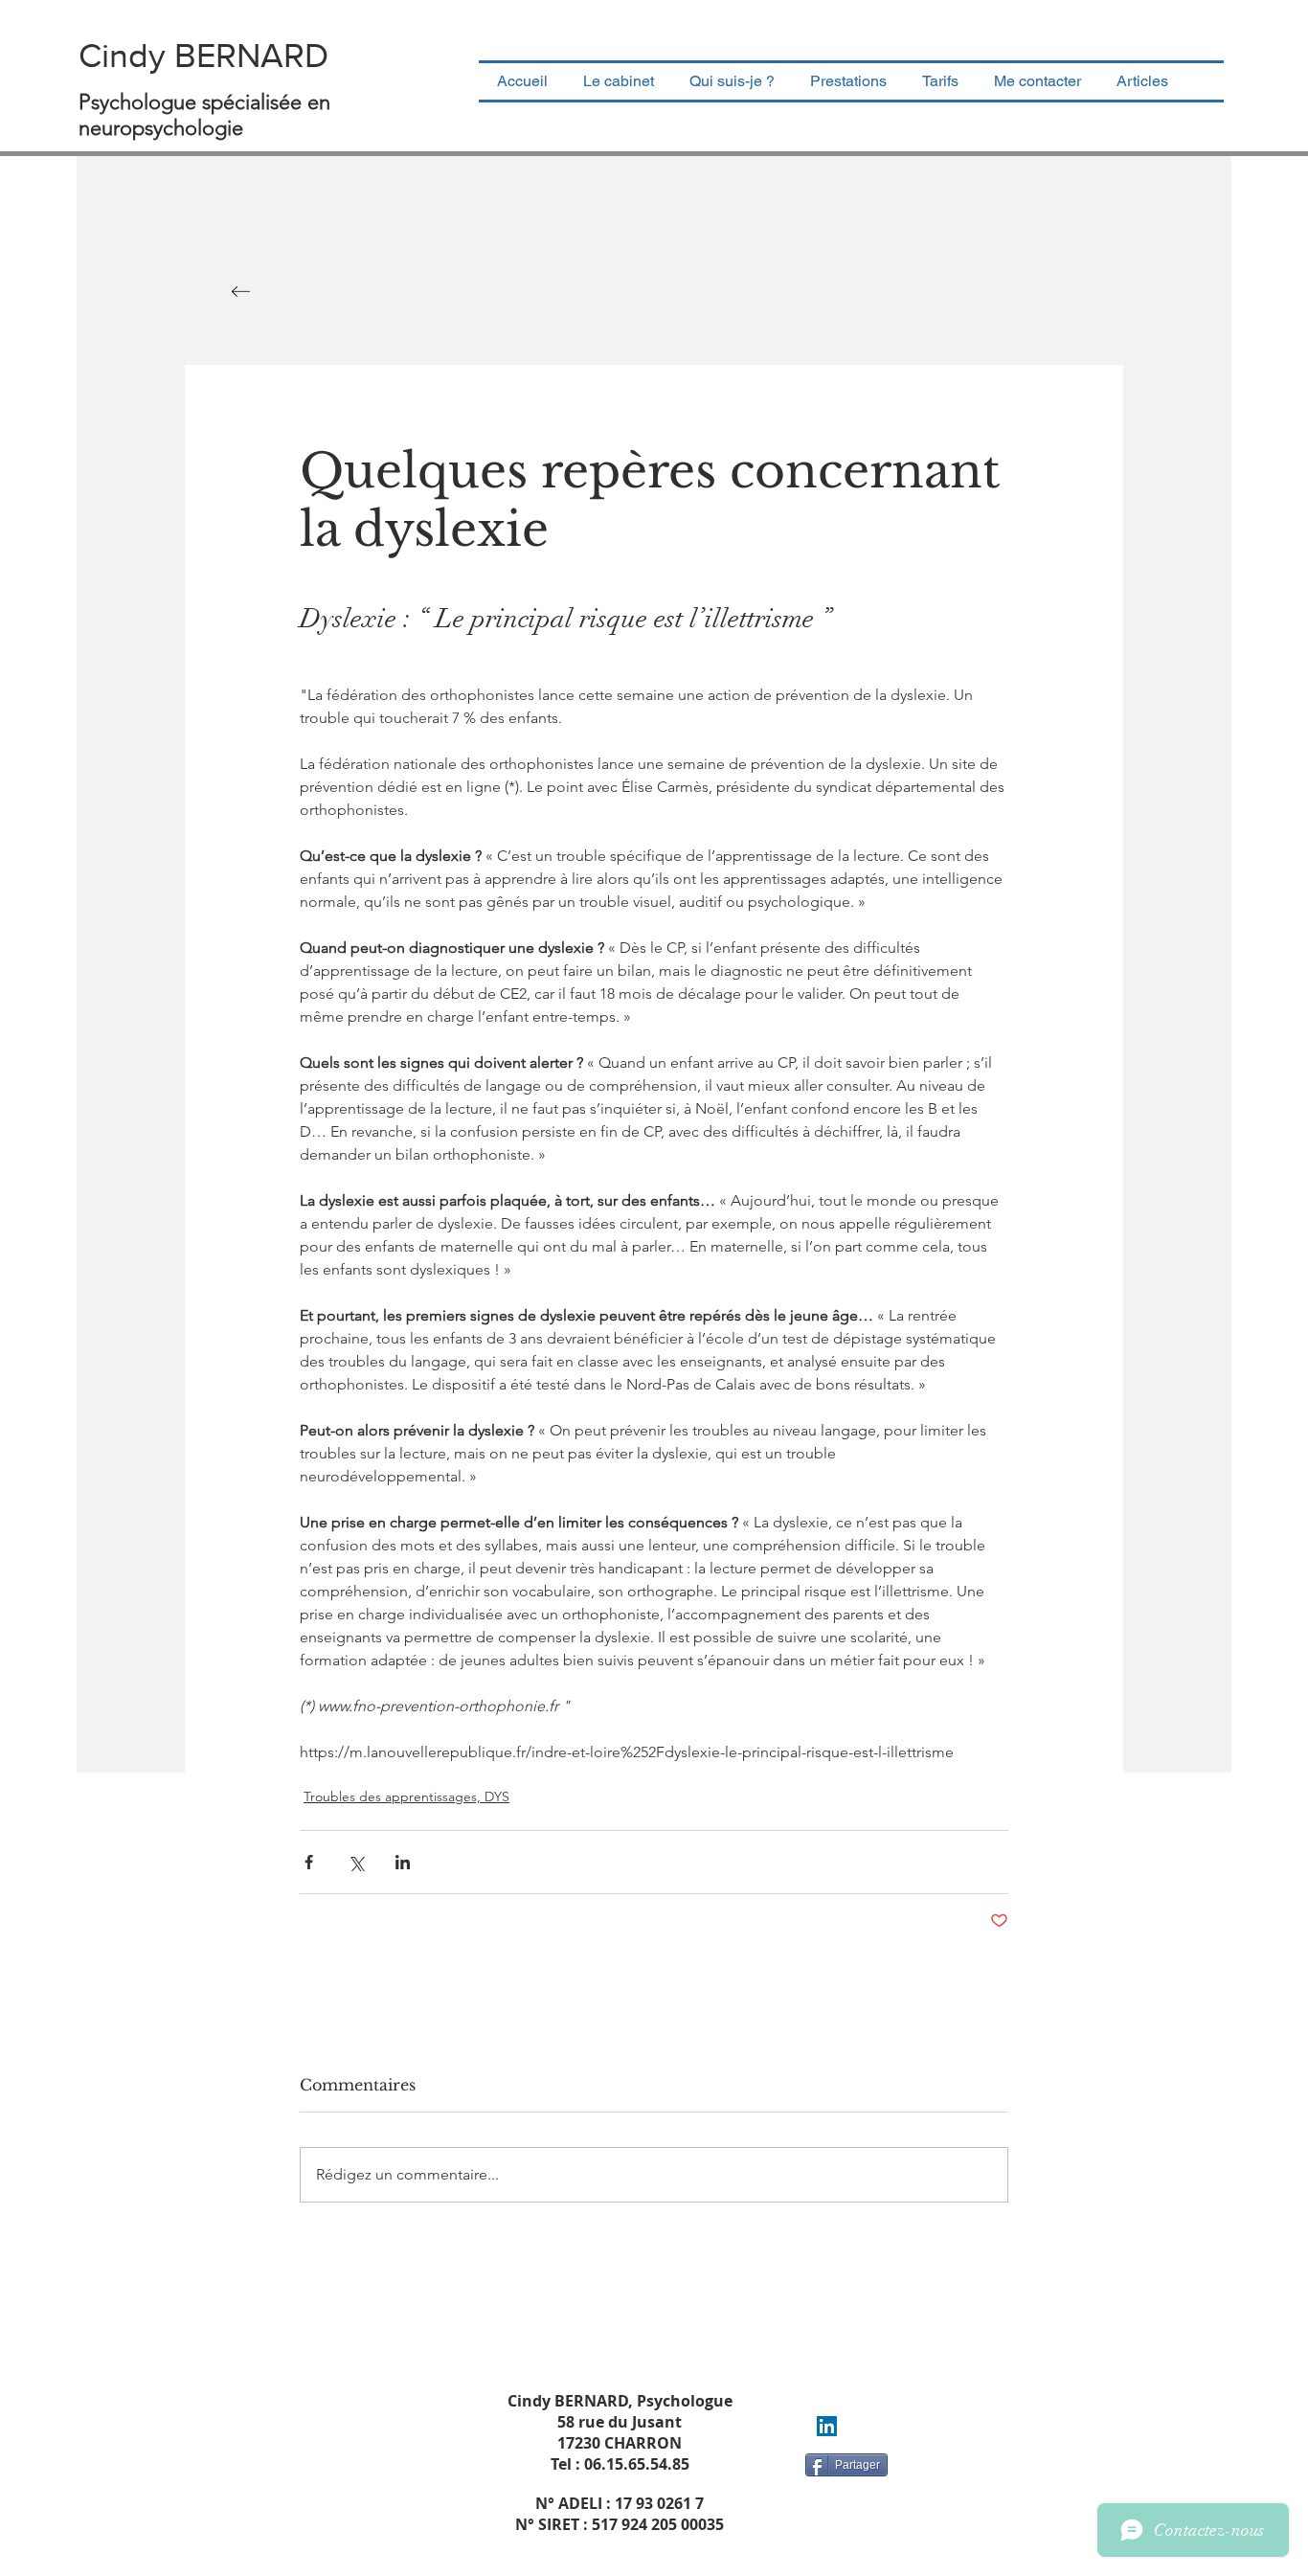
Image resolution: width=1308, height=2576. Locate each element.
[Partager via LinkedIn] (403, 1862)
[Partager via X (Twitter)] (356, 1862)
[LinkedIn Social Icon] (827, 2426)
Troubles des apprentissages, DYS (406, 1796)
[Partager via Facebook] (309, 1862)
